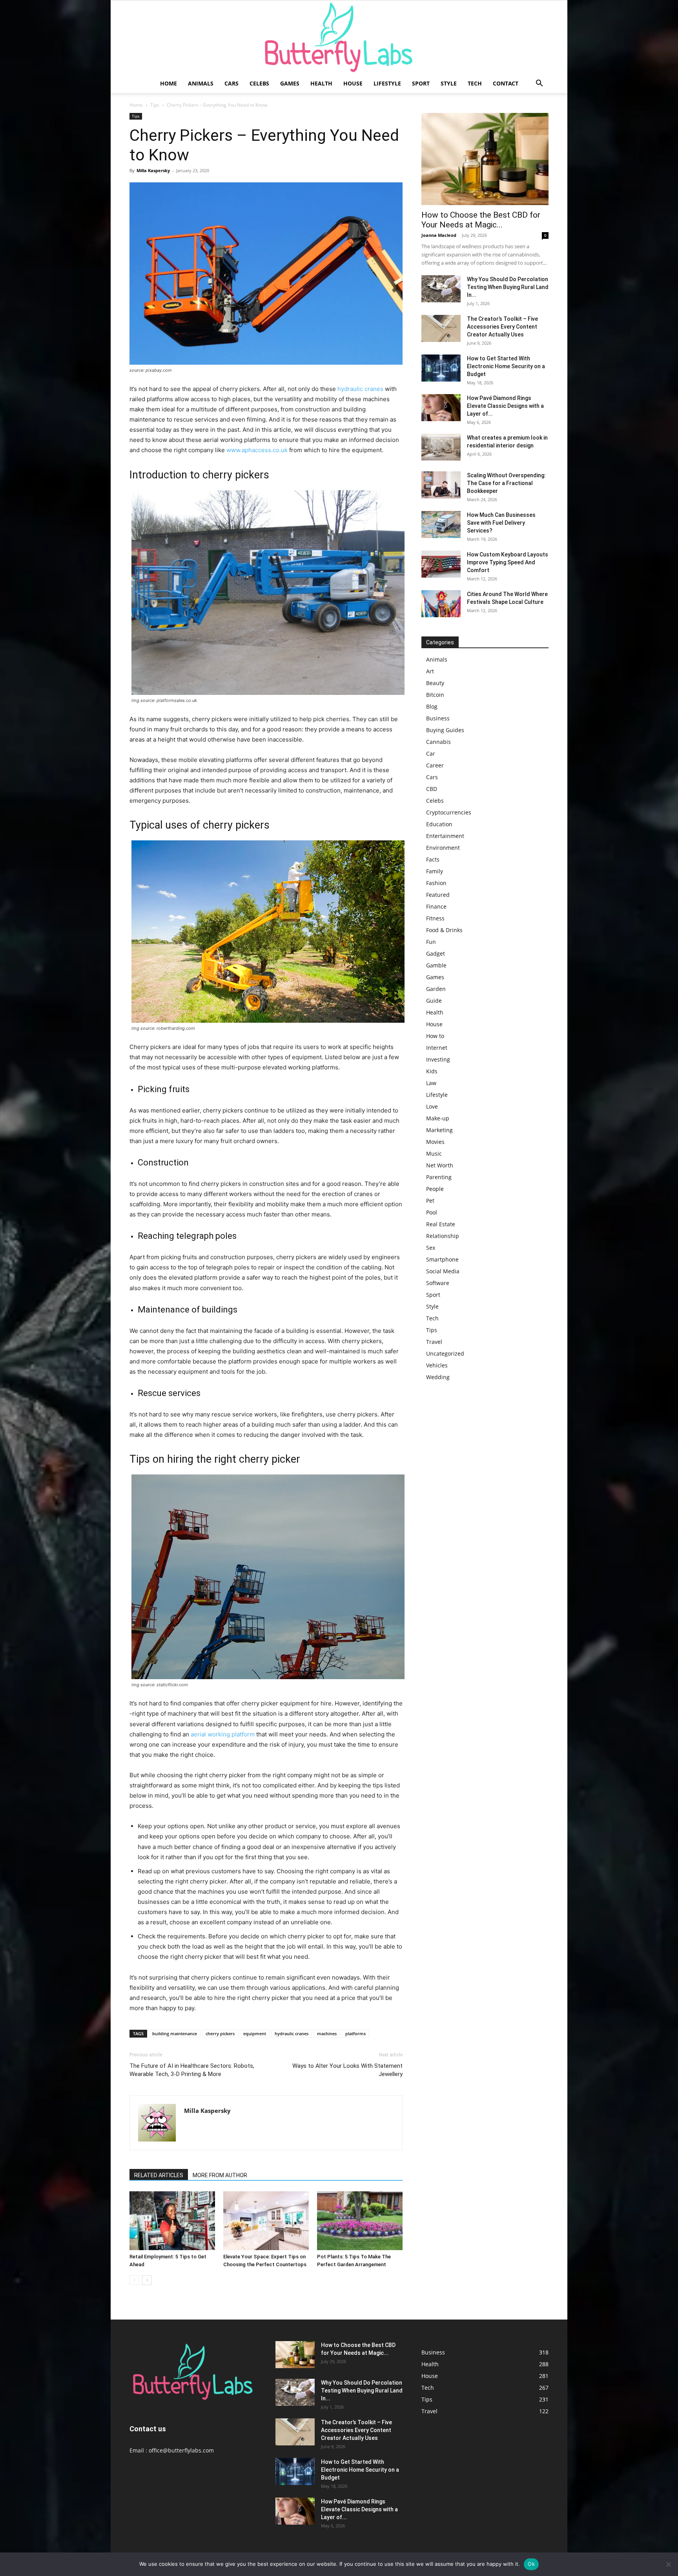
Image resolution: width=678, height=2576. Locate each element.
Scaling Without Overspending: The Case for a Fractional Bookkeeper (506, 483)
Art (430, 671)
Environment (443, 848)
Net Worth (440, 1165)
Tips (155, 105)
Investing (438, 1059)
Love (432, 1106)
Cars (231, 83)
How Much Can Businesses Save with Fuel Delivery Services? (501, 523)
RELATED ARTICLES (159, 2175)
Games (290, 83)
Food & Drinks (444, 930)
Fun (431, 942)
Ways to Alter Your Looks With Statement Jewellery (347, 2070)
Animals (201, 83)
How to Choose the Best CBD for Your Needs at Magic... (481, 220)
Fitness (435, 918)
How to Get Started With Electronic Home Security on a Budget (506, 366)
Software (438, 1283)
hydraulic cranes (360, 389)
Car (431, 754)
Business (438, 718)
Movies (435, 1142)
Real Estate (441, 1224)
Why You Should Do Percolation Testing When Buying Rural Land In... (508, 287)
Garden (436, 989)
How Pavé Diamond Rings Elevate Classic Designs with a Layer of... (505, 406)
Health (321, 83)
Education (439, 824)
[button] (539, 84)
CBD (432, 789)
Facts (433, 859)
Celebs (259, 83)
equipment (255, 2033)
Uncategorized (445, 1353)
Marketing (439, 1130)
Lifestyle (387, 83)
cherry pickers (220, 2033)
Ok (531, 2564)
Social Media (443, 1271)
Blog (432, 706)
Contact (506, 83)
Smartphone (442, 1259)
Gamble (436, 965)
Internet (437, 1048)
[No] (668, 2564)
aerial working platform (223, 1734)
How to (435, 1036)
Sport (421, 83)
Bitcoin (435, 695)
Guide (434, 1001)
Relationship (443, 1236)
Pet (430, 1201)
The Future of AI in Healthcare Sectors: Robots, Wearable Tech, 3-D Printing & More (192, 2070)
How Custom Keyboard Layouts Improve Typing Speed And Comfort (508, 562)
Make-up (438, 1118)
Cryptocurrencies (449, 812)
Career (435, 765)
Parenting (439, 1177)
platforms (355, 2033)
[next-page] (147, 2280)
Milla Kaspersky (153, 170)
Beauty (435, 683)
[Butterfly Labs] (339, 37)
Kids (432, 1071)
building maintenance (175, 2033)
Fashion (436, 883)
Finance (436, 906)
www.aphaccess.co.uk (257, 450)
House (353, 83)
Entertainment (445, 836)
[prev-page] (134, 2280)
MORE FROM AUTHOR (220, 2175)
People (435, 1189)
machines (327, 2033)
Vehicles (437, 1365)
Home (169, 83)
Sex (431, 1248)
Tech (475, 83)
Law (431, 1083)
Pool (432, 1212)
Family (435, 871)
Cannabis (438, 742)
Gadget (436, 954)
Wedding (438, 1377)
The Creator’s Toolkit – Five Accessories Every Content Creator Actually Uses (502, 327)
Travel (434, 1342)
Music (434, 1153)
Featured (438, 895)
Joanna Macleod (439, 235)
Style (449, 83)
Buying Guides (445, 730)
